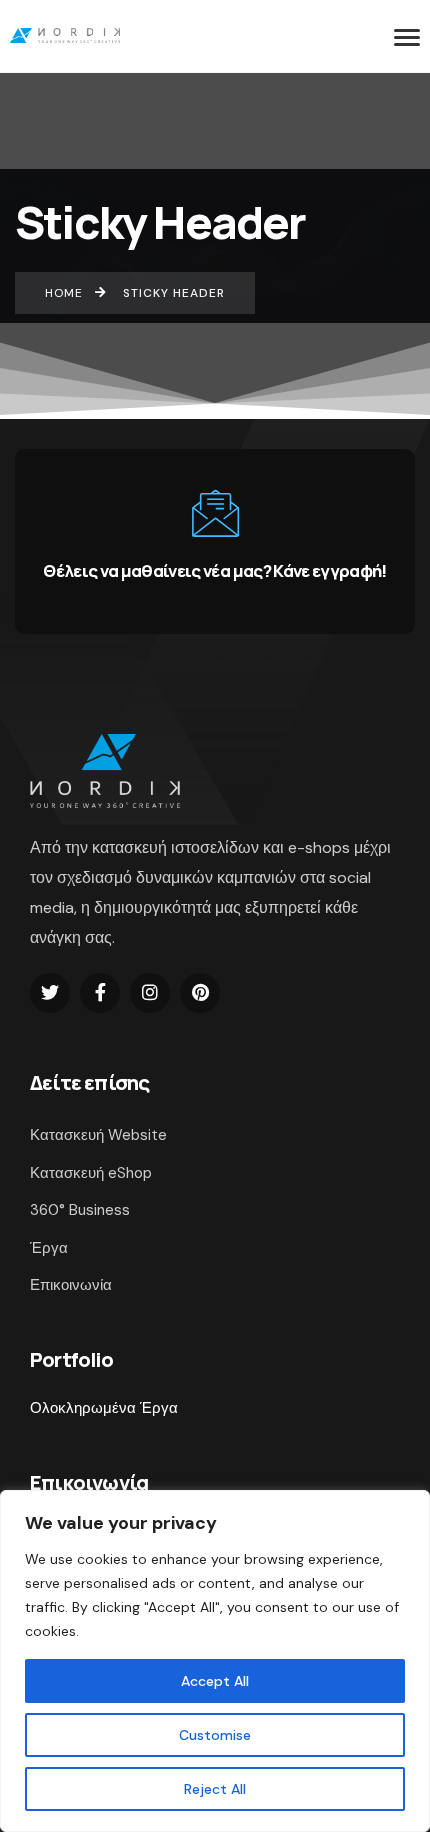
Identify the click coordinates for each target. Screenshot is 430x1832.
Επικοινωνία (71, 1285)
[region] (215, 1661)
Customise (215, 1735)
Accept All (215, 1681)
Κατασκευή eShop (91, 1173)
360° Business (80, 1210)
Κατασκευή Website (98, 1135)
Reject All (215, 1789)
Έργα (49, 1248)
